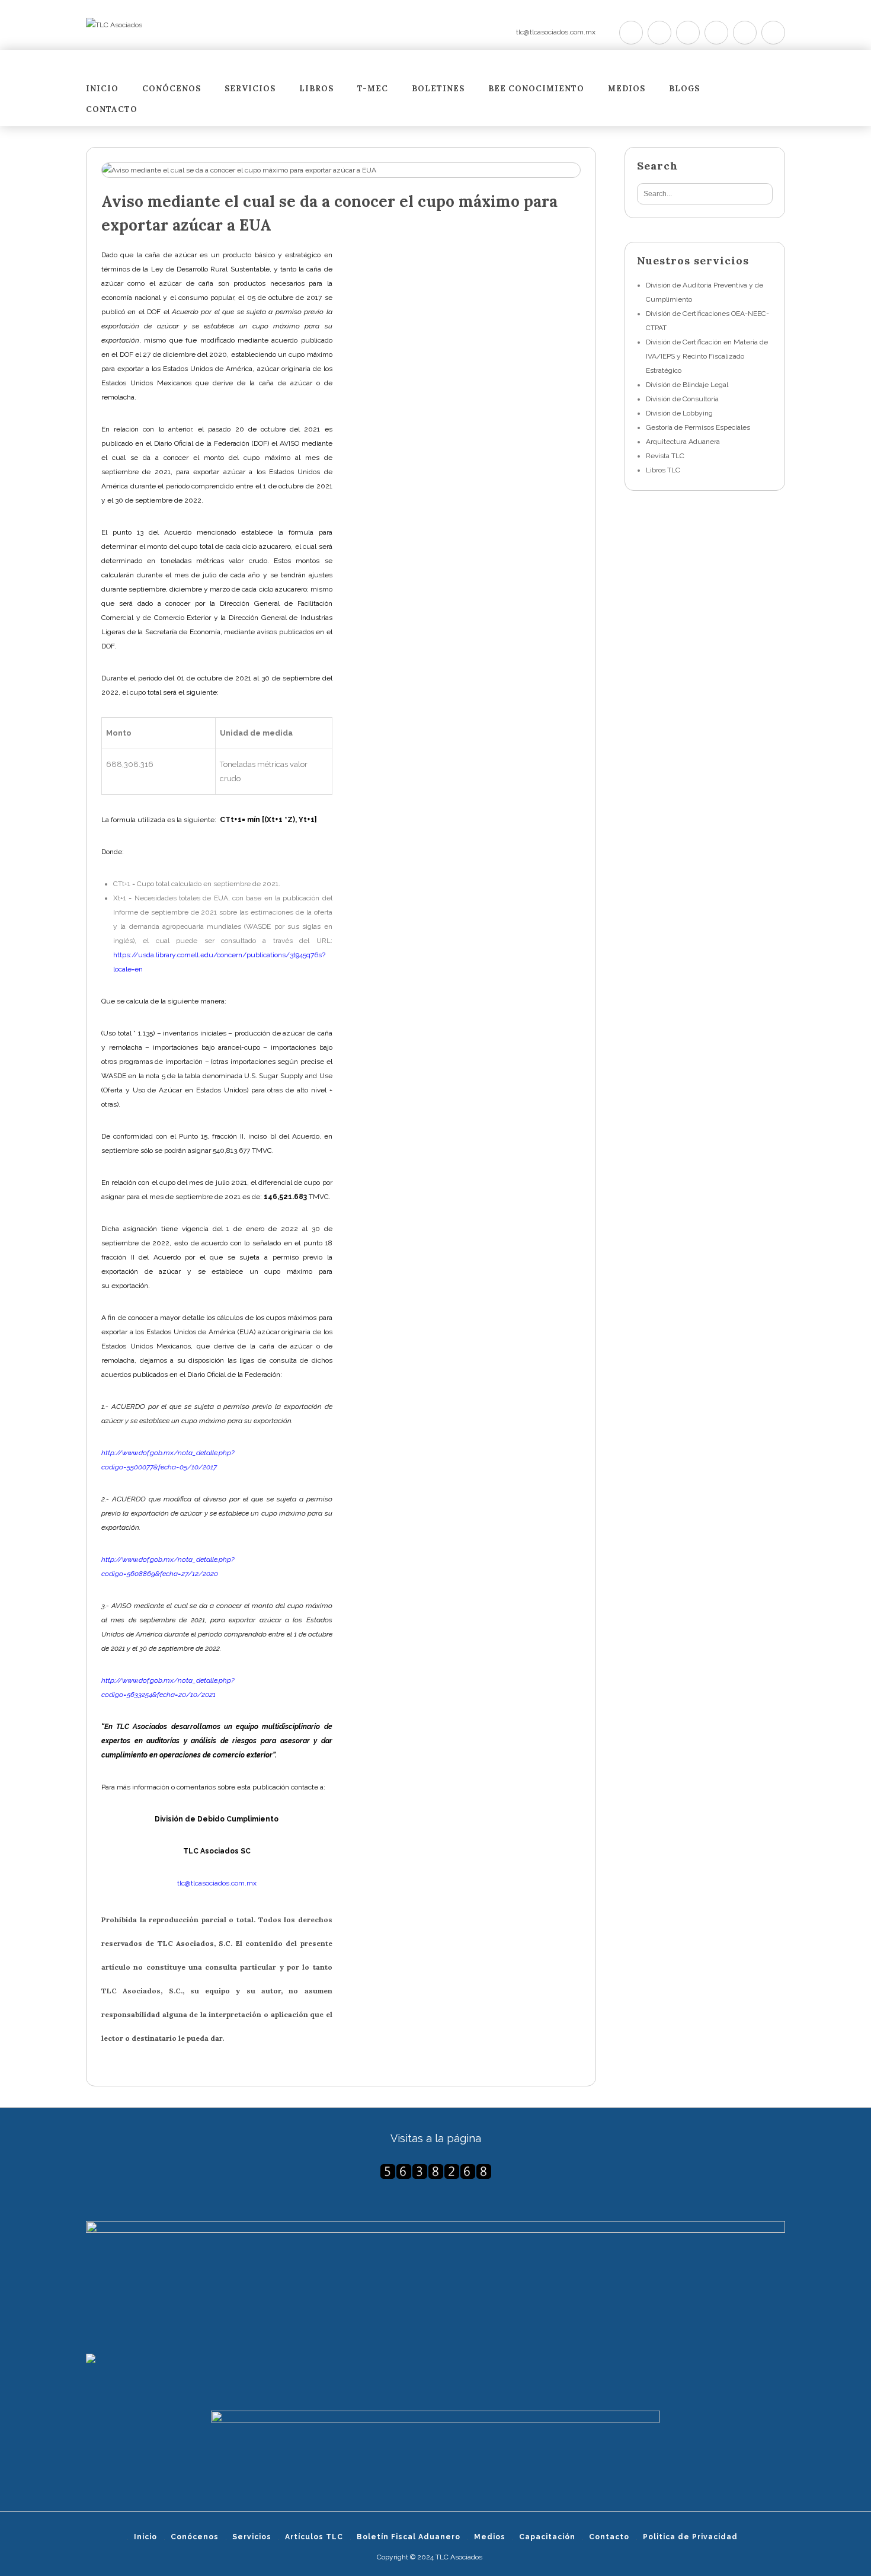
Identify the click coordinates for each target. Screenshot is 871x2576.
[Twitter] (631, 33)
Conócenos (172, 89)
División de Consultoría (682, 399)
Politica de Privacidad (690, 2537)
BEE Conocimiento (536, 89)
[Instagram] (745, 33)
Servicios (250, 89)
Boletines (438, 89)
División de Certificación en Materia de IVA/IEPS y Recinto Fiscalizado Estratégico (707, 356)
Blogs (684, 89)
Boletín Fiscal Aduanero (409, 2537)
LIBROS (316, 89)
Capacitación (547, 2537)
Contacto (112, 110)
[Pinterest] (688, 33)
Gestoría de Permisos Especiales (698, 427)
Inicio (102, 89)
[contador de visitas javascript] (435, 2171)
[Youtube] (716, 33)
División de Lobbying (679, 413)
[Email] (773, 33)
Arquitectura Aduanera (683, 442)
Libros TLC (663, 470)
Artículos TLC (314, 2537)
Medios (627, 89)
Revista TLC (665, 456)
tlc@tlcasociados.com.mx (556, 32)
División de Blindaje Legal (687, 385)
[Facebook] (659, 33)
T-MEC (373, 89)
